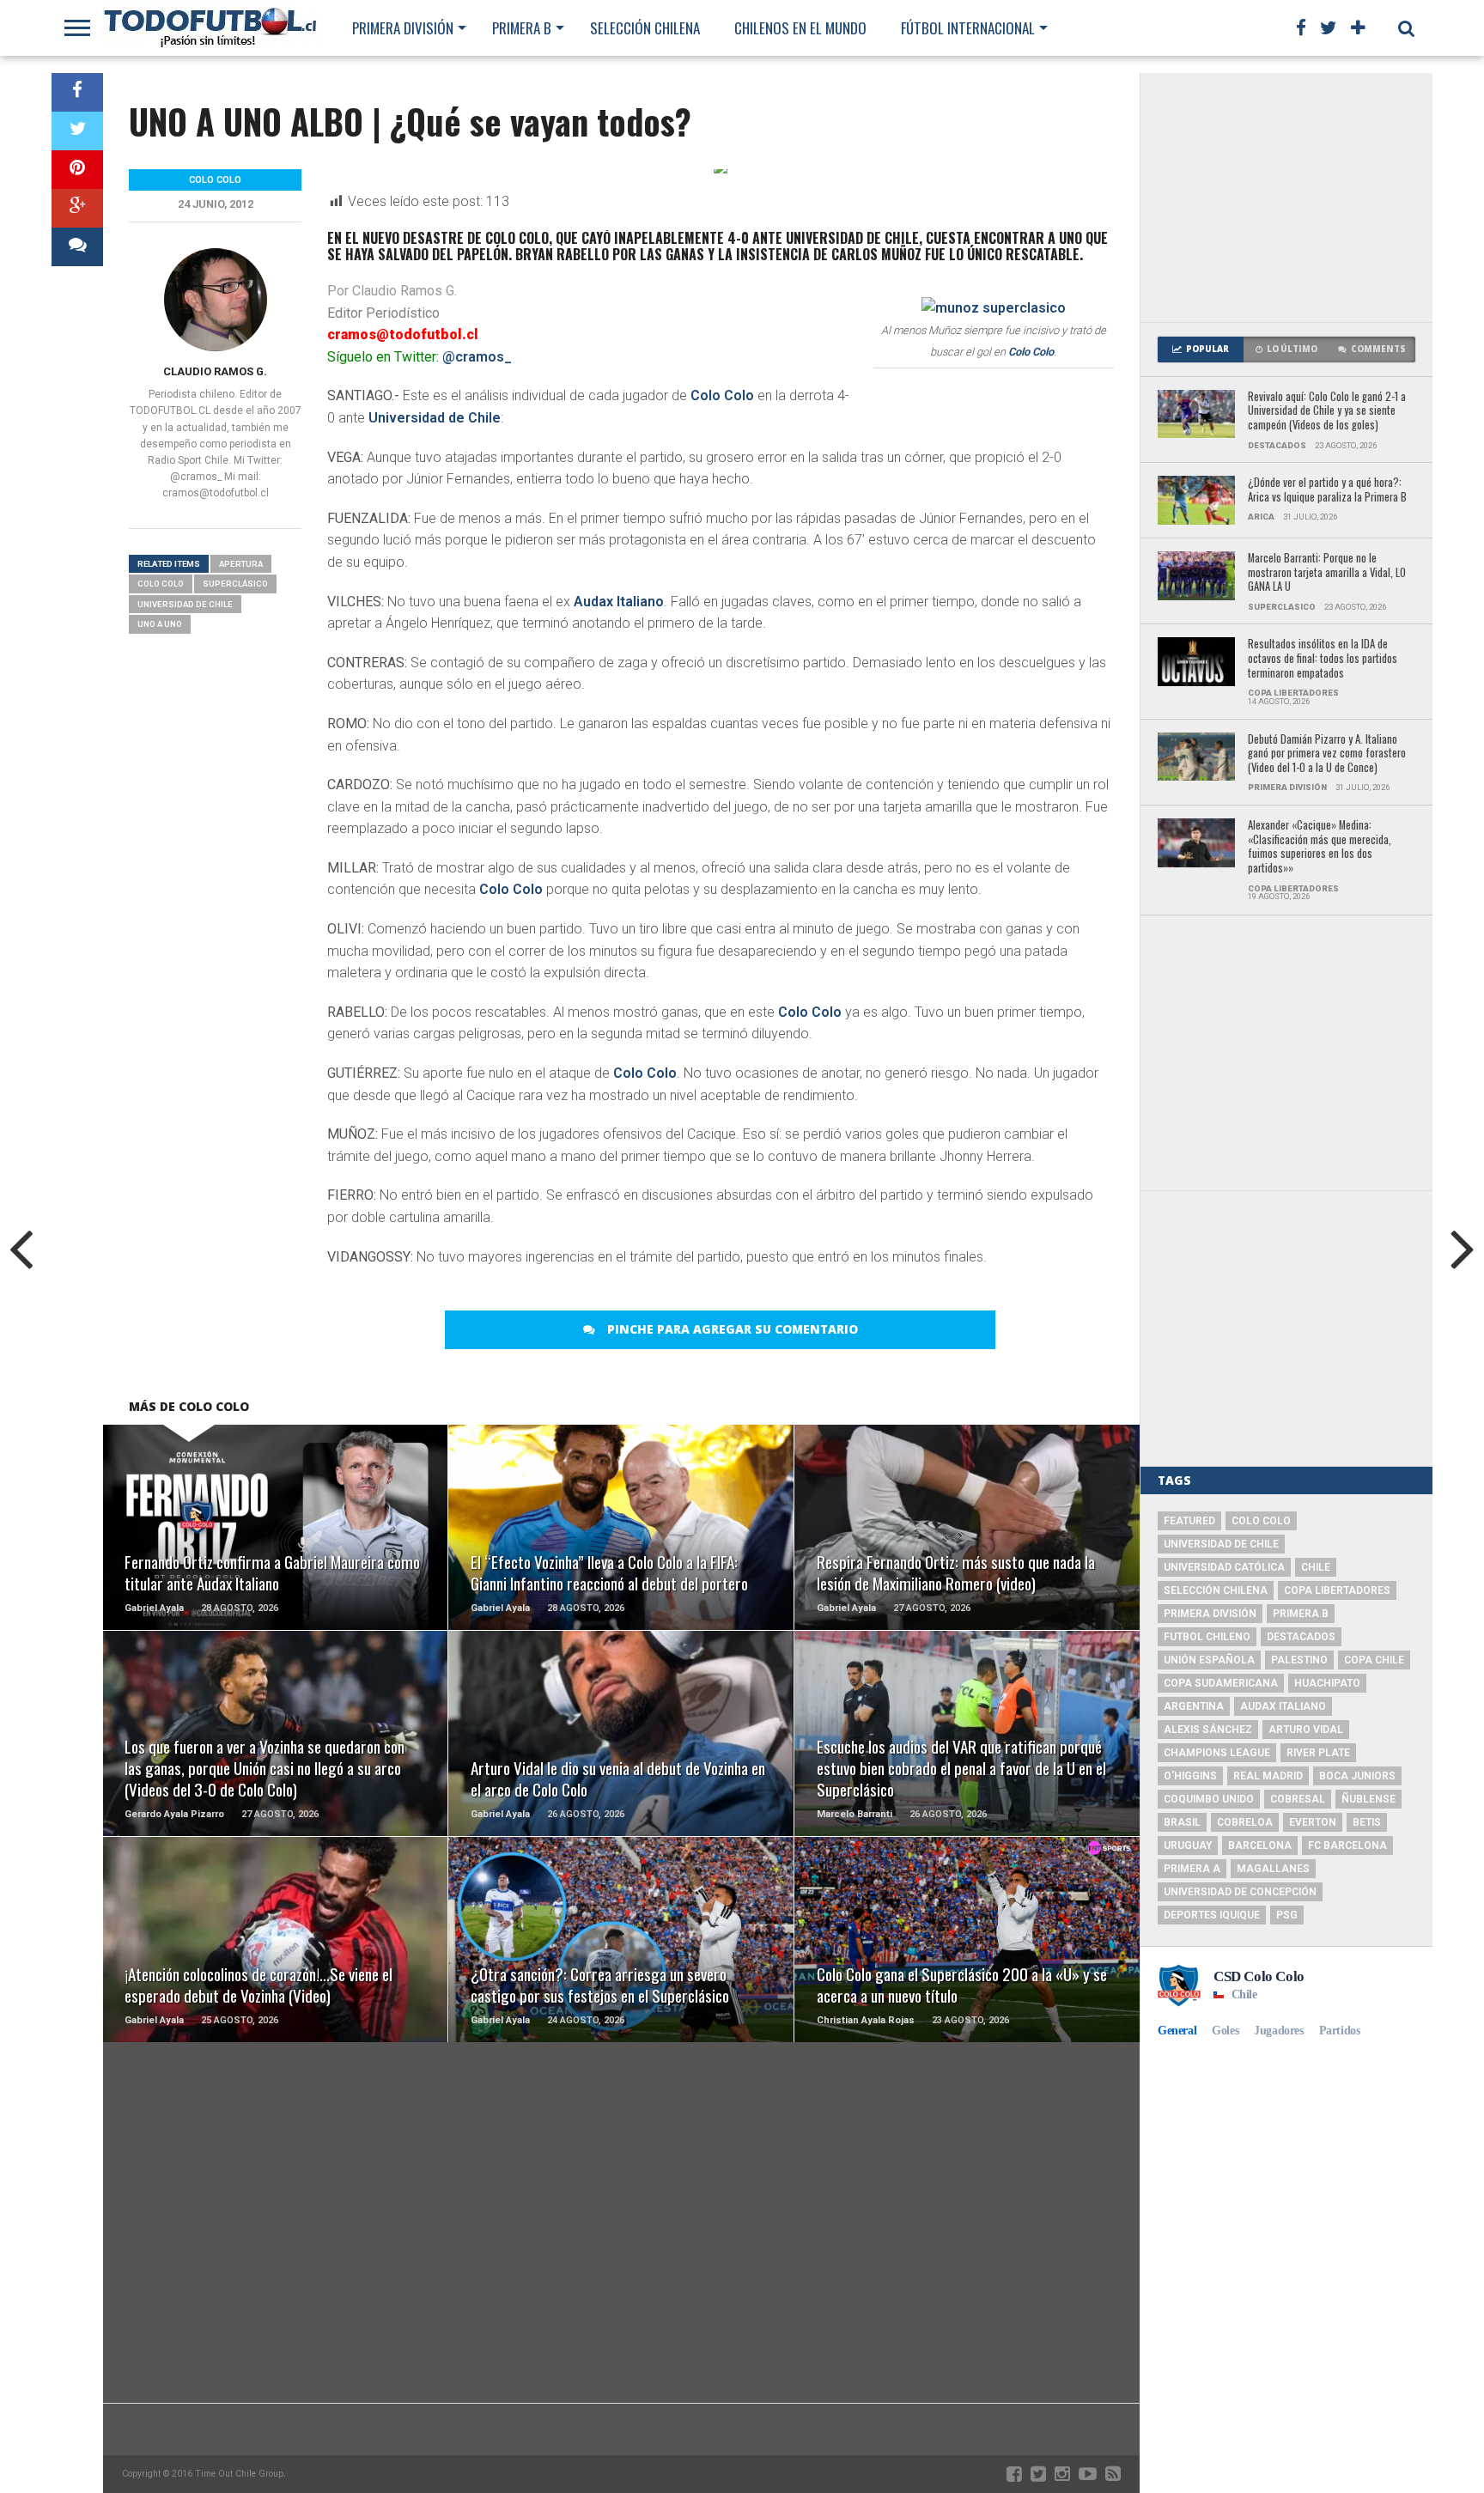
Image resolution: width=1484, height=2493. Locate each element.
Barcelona (1260, 1845)
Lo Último (1292, 349)
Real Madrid (1268, 1776)
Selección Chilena (645, 28)
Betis (1367, 1822)
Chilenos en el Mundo (800, 28)
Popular (1207, 349)
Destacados (1301, 1637)
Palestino (1299, 1660)
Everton (1313, 1822)
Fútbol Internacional (968, 28)
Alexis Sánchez (1208, 1730)
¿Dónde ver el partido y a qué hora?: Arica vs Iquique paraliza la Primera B (1327, 490)
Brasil (1182, 1822)
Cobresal (1298, 1799)
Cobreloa (1245, 1822)
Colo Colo (1031, 352)
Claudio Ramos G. (215, 371)
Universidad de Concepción (1240, 1892)
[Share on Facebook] (77, 92)
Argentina (1194, 1706)
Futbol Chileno (1207, 1637)
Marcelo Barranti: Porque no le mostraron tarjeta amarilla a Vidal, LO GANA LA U (1327, 573)
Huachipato (1327, 1683)
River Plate (1318, 1753)
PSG (1287, 1915)
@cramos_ (477, 357)
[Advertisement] (1286, 198)
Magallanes (1273, 1869)
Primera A (1192, 1869)
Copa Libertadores (1337, 1590)
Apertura (241, 564)
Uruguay (1188, 1845)
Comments (1378, 349)
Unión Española (1209, 1660)
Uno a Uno (160, 624)
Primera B (522, 28)
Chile (1316, 1567)
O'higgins (1190, 1776)
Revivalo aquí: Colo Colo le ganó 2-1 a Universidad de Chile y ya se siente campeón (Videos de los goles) (1327, 411)
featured (1189, 1521)
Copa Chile (1374, 1660)
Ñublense (1368, 1799)
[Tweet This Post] (77, 131)
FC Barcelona (1347, 1845)
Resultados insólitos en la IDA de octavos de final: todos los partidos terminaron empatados (1323, 659)
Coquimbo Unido (1209, 1799)
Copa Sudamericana (1221, 1683)
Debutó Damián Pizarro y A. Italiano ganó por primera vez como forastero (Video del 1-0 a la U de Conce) (1327, 754)
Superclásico (235, 584)
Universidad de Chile (435, 418)
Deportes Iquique (1212, 1915)
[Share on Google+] (77, 208)
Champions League (1217, 1753)
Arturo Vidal (1306, 1730)
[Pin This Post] (77, 170)
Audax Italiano (619, 602)
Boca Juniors (1357, 1776)
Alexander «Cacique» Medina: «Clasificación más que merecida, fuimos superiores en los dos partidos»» (1320, 847)
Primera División (403, 28)
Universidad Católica (1224, 1567)
